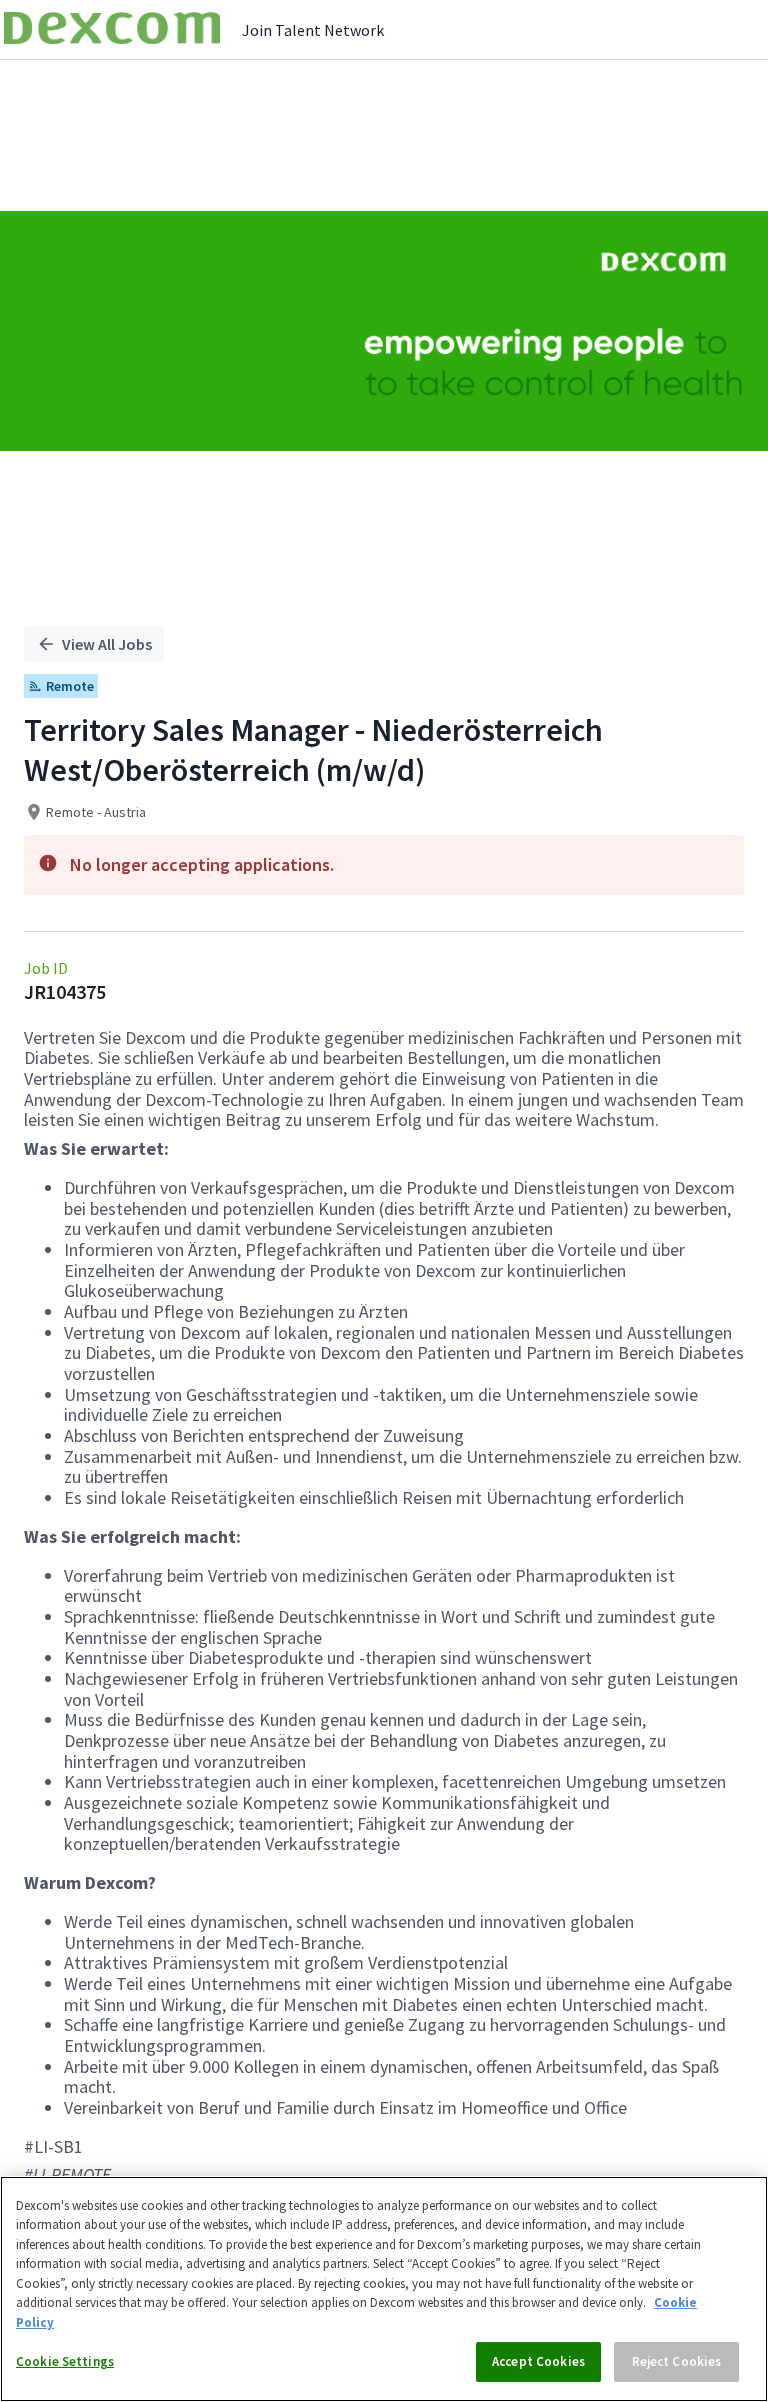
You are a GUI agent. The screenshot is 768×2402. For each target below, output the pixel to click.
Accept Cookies (538, 2361)
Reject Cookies (677, 2361)
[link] (112, 29)
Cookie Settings (65, 2361)
